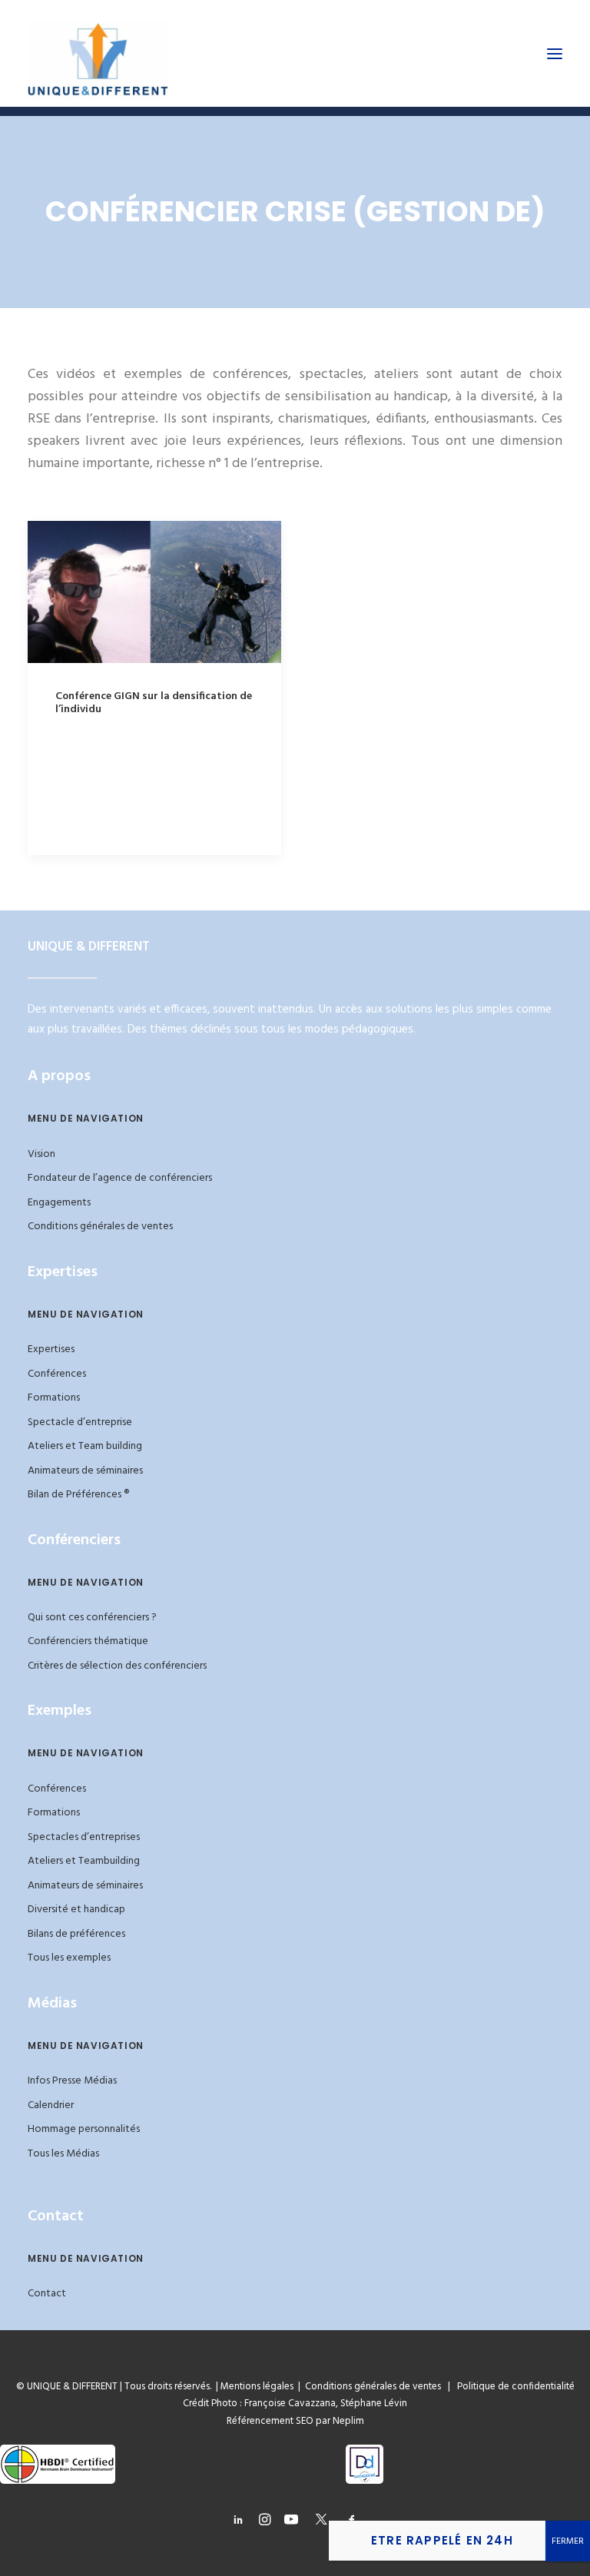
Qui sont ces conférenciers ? (92, 1618)
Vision (41, 1154)
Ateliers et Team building (85, 1446)
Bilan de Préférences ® (78, 1495)
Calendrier (51, 2105)
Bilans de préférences (76, 1934)
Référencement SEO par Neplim (295, 2421)
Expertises (51, 1349)
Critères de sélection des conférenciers (117, 1666)
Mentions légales (257, 2387)
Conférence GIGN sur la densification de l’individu (154, 703)
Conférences (57, 1374)
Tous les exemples (69, 1958)
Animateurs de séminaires (85, 1471)
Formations (54, 1398)
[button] (555, 53)
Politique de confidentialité (512, 2387)
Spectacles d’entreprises (84, 1837)
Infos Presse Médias (72, 2081)
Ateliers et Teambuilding (84, 1861)
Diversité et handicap (76, 1910)
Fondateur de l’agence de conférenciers (120, 1178)
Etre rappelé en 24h (442, 2540)
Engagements (59, 1203)
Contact (47, 2294)
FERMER (568, 2541)
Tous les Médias (63, 2154)
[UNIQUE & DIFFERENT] (98, 53)
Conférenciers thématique (88, 1641)
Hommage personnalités (84, 2129)
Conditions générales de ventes (100, 1227)
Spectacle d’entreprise (80, 1422)
